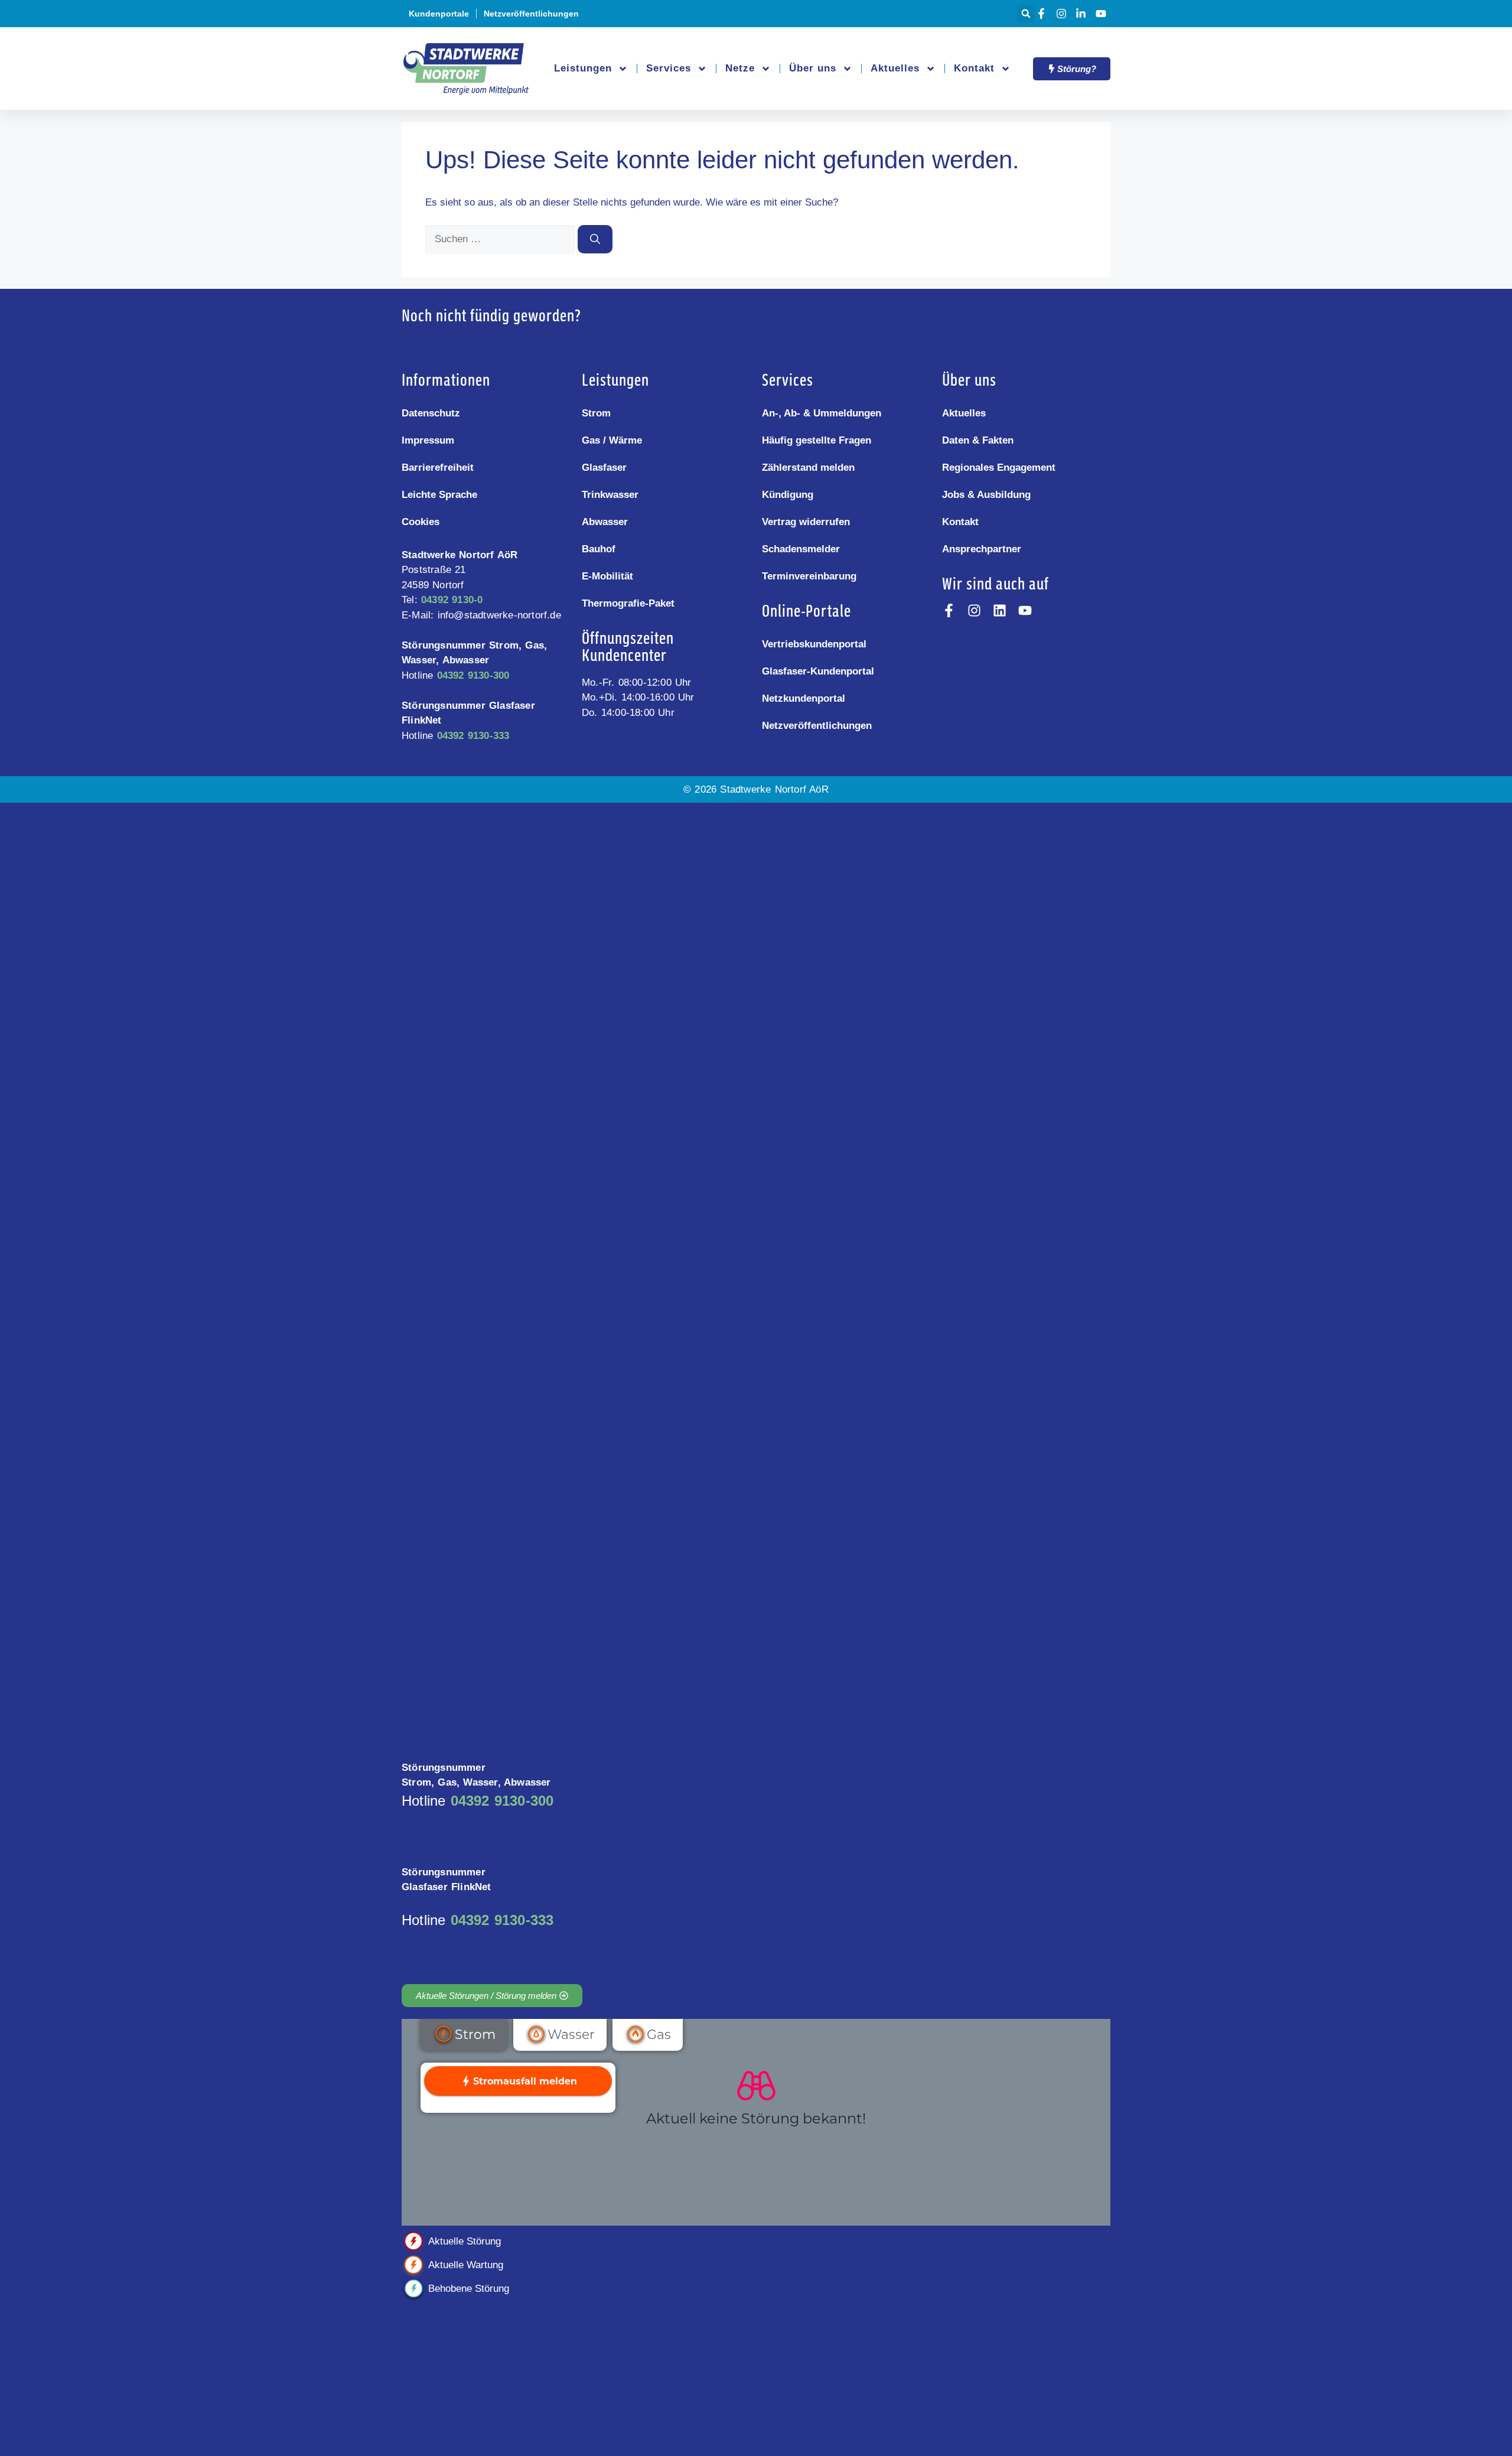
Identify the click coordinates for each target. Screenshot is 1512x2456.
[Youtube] (1103, 14)
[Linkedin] (1000, 610)
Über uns (813, 68)
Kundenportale (439, 14)
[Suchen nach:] (501, 239)
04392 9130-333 (473, 736)
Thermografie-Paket (628, 603)
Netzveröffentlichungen (531, 14)
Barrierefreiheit (438, 468)
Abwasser (605, 522)
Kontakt (974, 68)
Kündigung (788, 495)
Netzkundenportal (804, 698)
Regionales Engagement (999, 468)
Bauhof (599, 549)
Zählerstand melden (808, 468)
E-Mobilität (607, 576)
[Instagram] (1063, 14)
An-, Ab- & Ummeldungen (822, 413)
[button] (1026, 14)
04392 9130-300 (473, 675)
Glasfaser (604, 468)
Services (669, 68)
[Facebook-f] (949, 610)
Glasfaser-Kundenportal (818, 671)
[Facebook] (1043, 14)
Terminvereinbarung (809, 576)
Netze (740, 68)
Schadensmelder (801, 549)
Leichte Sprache (439, 495)
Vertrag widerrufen (806, 522)
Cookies (421, 522)
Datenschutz (431, 413)
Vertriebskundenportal (814, 644)
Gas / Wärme (612, 440)
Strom (596, 413)
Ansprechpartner (982, 549)
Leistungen (583, 68)
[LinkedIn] (1083, 14)
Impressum (428, 440)
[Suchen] (595, 239)
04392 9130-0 (452, 600)
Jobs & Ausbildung (986, 495)
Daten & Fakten (978, 440)
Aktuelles (895, 68)
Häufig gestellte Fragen (817, 440)
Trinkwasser (610, 495)
